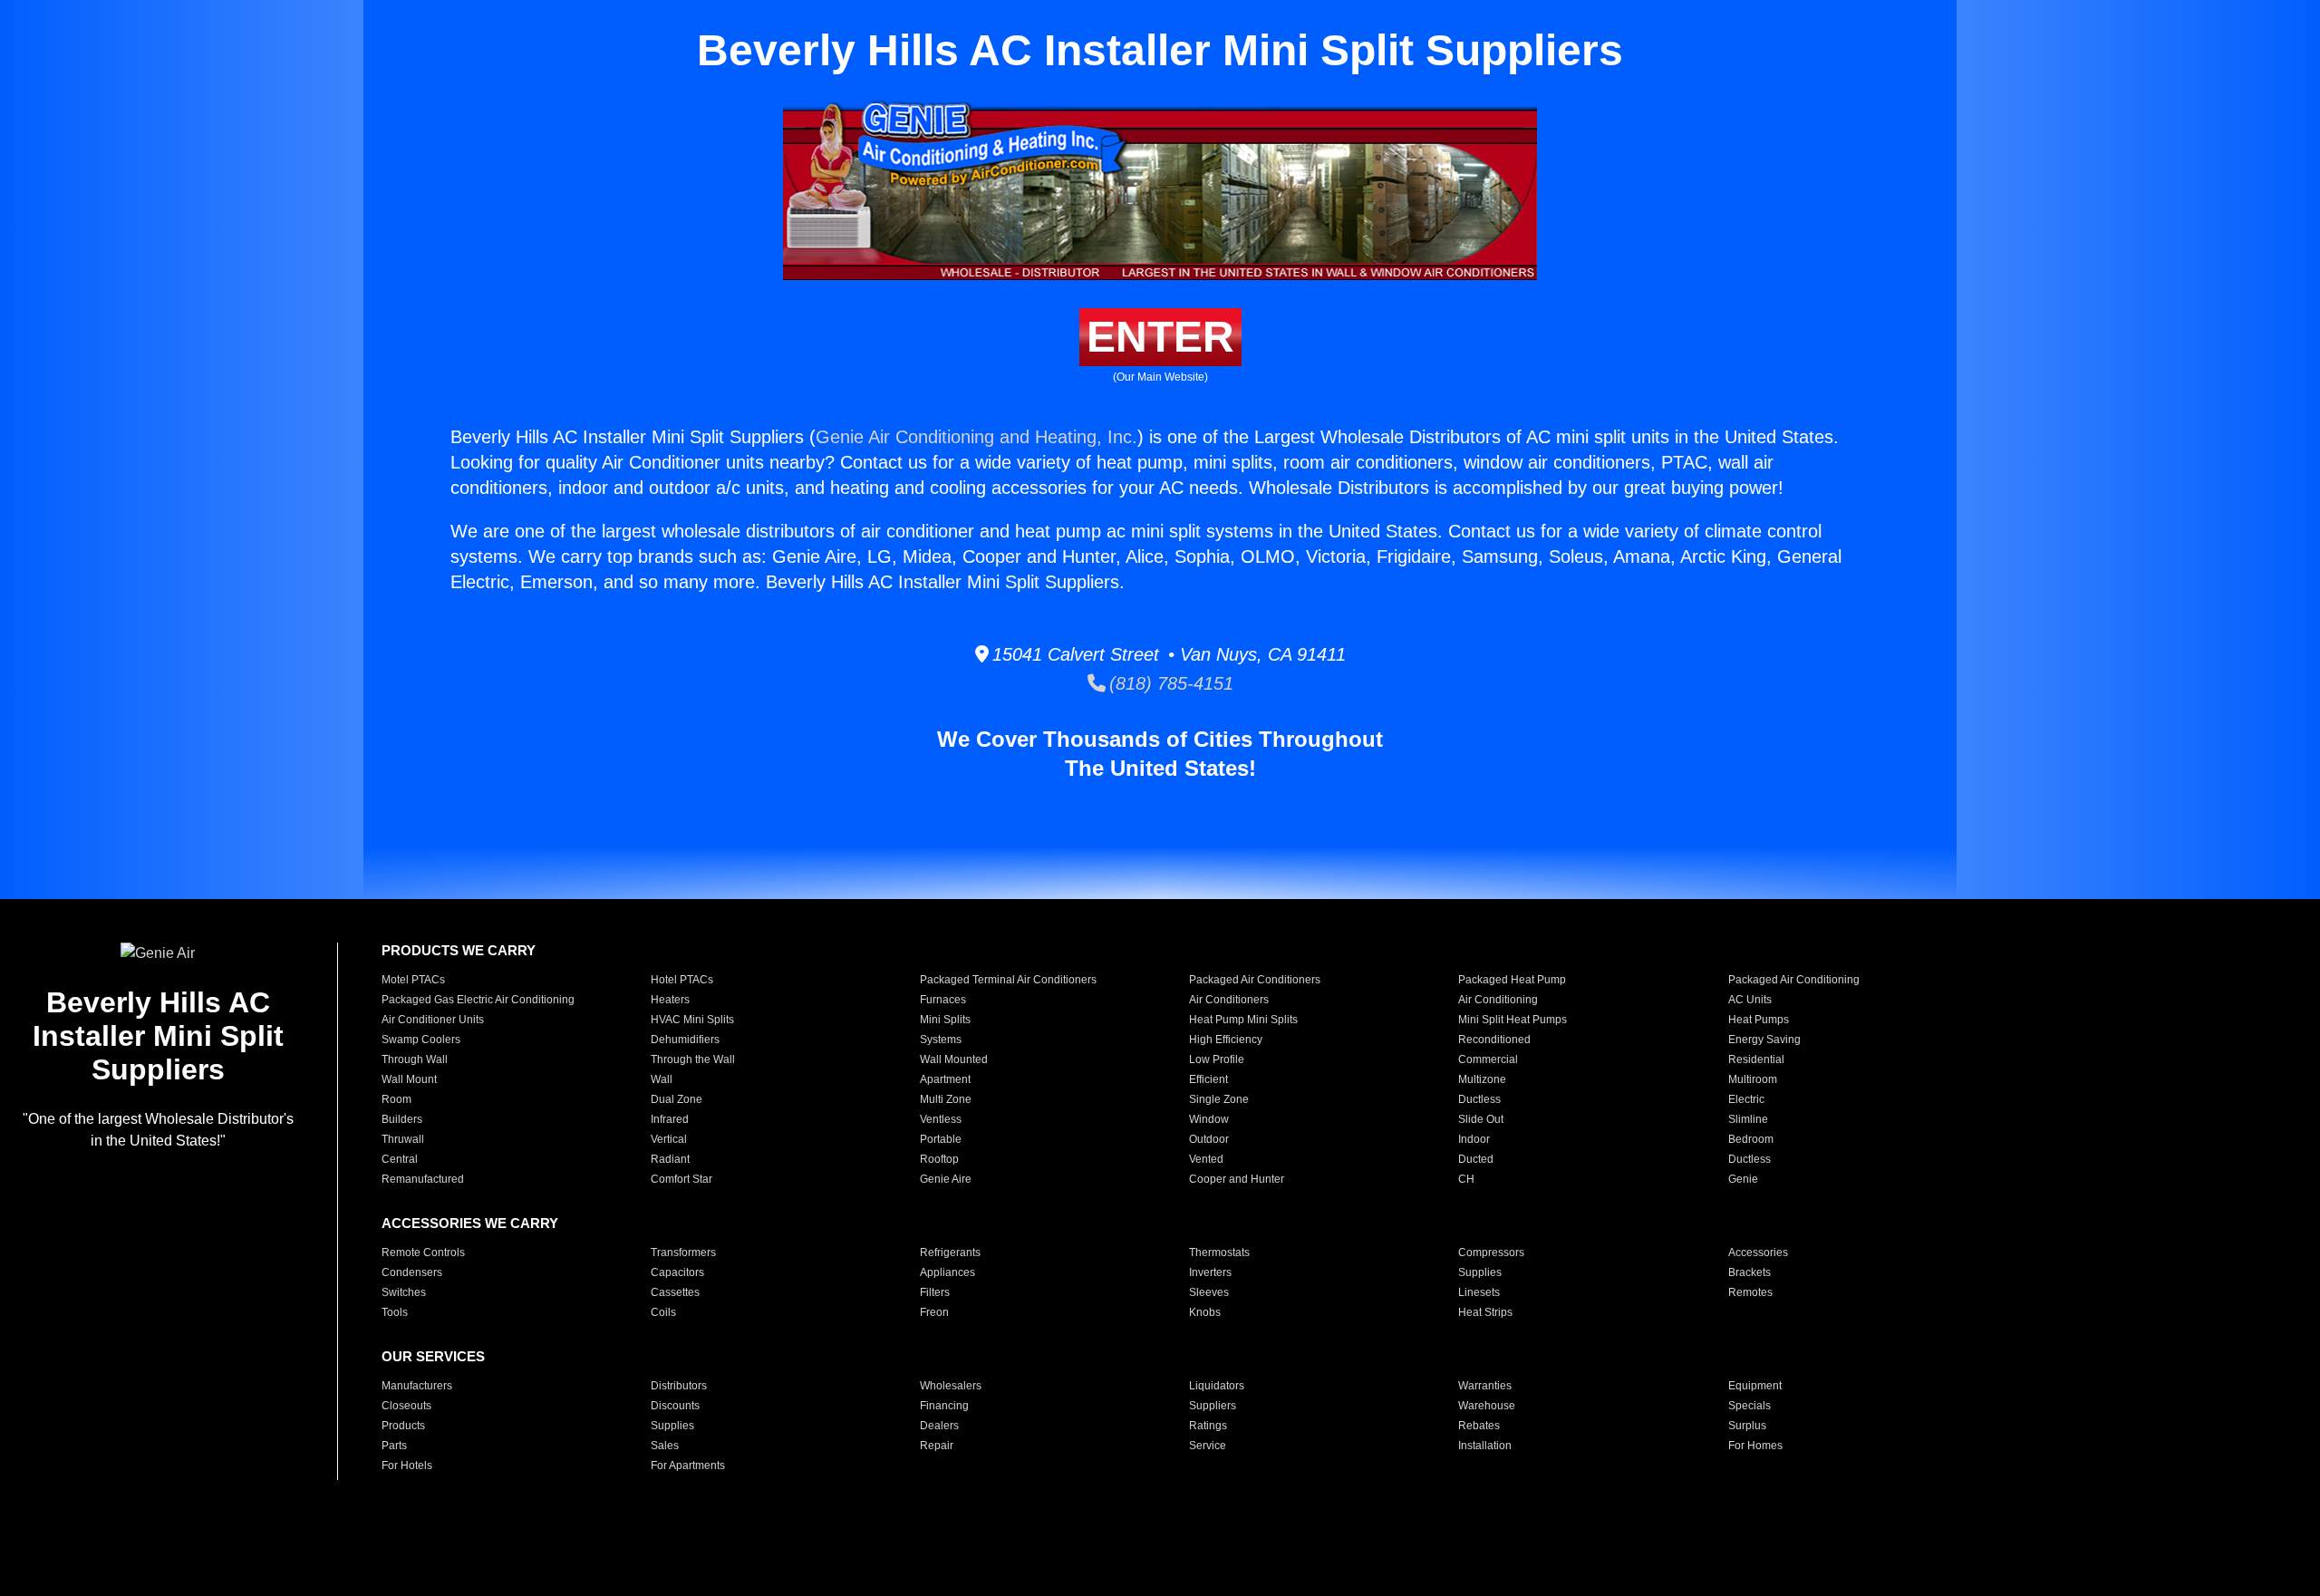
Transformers (683, 1253)
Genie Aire (946, 1179)
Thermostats (1219, 1253)
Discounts (675, 1406)
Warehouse (1487, 1406)
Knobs (1205, 1312)
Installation (1485, 1446)
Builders (402, 1119)
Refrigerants (950, 1253)
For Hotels (407, 1465)
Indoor (1474, 1139)
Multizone (1482, 1079)
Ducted (1476, 1159)
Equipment (1755, 1386)
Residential (1756, 1059)
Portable (941, 1139)
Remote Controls (423, 1253)
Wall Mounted (954, 1059)
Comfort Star (681, 1179)
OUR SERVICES (433, 1356)
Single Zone (1219, 1099)
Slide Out (1481, 1119)
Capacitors (677, 1272)
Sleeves (1209, 1292)
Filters (935, 1292)
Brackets (1750, 1272)
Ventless (941, 1119)
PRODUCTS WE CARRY (459, 950)
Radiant (670, 1159)
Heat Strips (1485, 1312)
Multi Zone (946, 1099)
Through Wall (415, 1059)
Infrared (670, 1119)
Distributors (679, 1386)
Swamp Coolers (421, 1040)
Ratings (1208, 1426)
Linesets (1479, 1292)
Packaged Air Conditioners (1255, 980)
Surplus (1747, 1426)
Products (403, 1426)
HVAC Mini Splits (692, 1020)
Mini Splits (945, 1020)
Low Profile (1217, 1059)
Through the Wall (693, 1059)
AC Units (1750, 1000)
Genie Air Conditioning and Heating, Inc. (976, 437)
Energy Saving (1764, 1040)
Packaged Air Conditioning (1794, 980)
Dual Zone (677, 1099)
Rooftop (939, 1159)
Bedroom (1751, 1139)
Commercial (1488, 1059)
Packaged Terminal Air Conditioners (1008, 980)
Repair (937, 1446)
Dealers (939, 1426)
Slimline (1748, 1119)
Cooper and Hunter (1237, 1179)
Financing (944, 1406)
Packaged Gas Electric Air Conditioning (478, 1000)
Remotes (1750, 1292)
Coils (663, 1312)
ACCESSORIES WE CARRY (470, 1223)
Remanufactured (423, 1179)
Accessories (1758, 1253)
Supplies (1480, 1272)
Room (396, 1099)
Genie (1743, 1179)
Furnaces (943, 1000)
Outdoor (1209, 1139)
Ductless (1479, 1099)
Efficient (1208, 1079)
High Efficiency (1226, 1040)
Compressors (1491, 1253)
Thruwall (403, 1139)
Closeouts (406, 1406)
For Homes (1755, 1446)
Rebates (1479, 1426)
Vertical (669, 1139)
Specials (1750, 1406)
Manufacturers (417, 1386)
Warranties (1485, 1386)
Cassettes (675, 1292)
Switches (404, 1292)
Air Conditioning (1498, 1000)
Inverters (1210, 1272)
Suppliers (1213, 1406)
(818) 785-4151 (1170, 683)
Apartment (945, 1079)
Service (1208, 1446)
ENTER (1160, 337)
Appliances (947, 1272)
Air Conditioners (1229, 1000)
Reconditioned (1494, 1040)
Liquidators (1217, 1386)
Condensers (412, 1272)
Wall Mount (409, 1079)
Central (400, 1159)
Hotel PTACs (682, 980)
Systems (941, 1040)
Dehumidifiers (685, 1040)
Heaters (670, 1000)
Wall (662, 1079)
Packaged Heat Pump (1512, 980)
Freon (934, 1312)
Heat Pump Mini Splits (1243, 1020)
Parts (394, 1446)
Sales (665, 1446)
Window (1209, 1119)
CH (1466, 1179)
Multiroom (1753, 1079)
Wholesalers (951, 1386)
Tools (395, 1312)
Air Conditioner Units (433, 1020)
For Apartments (688, 1465)
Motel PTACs (413, 980)
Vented (1206, 1159)
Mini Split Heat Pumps (1513, 1020)
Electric (1746, 1099)
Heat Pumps (1759, 1020)
